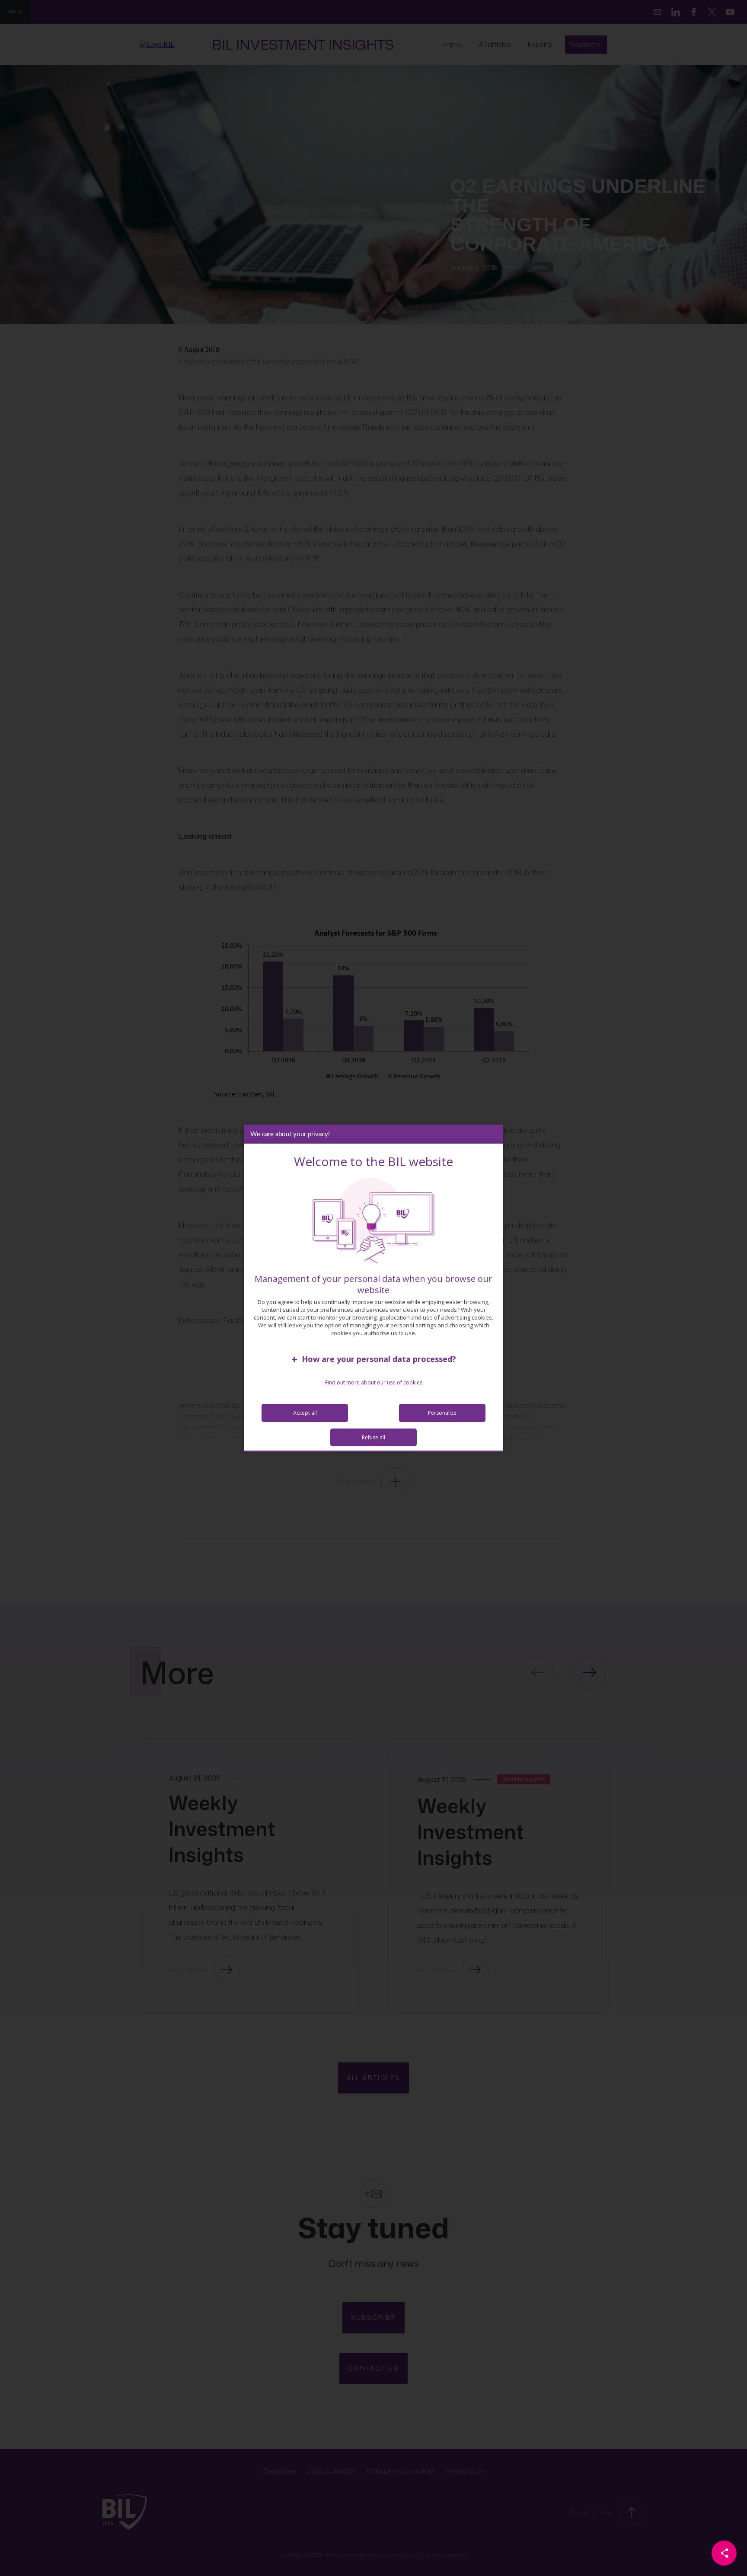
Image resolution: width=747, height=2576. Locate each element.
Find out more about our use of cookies (374, 1382)
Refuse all (373, 1437)
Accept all (305, 1413)
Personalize (442, 1413)
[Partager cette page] (724, 2553)
